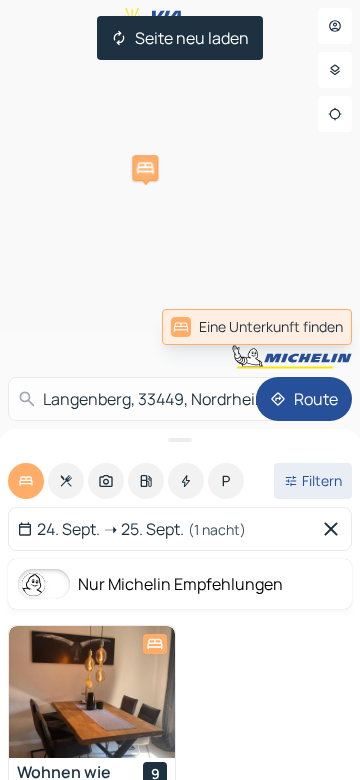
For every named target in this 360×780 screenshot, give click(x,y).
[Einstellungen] (335, 70)
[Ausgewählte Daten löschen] (335, 529)
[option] (26, 481)
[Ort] (335, 114)
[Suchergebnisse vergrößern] (180, 440)
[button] (145, 168)
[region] (92, 692)
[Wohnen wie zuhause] (92, 692)
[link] (257, 327)
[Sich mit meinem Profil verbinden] (335, 26)
